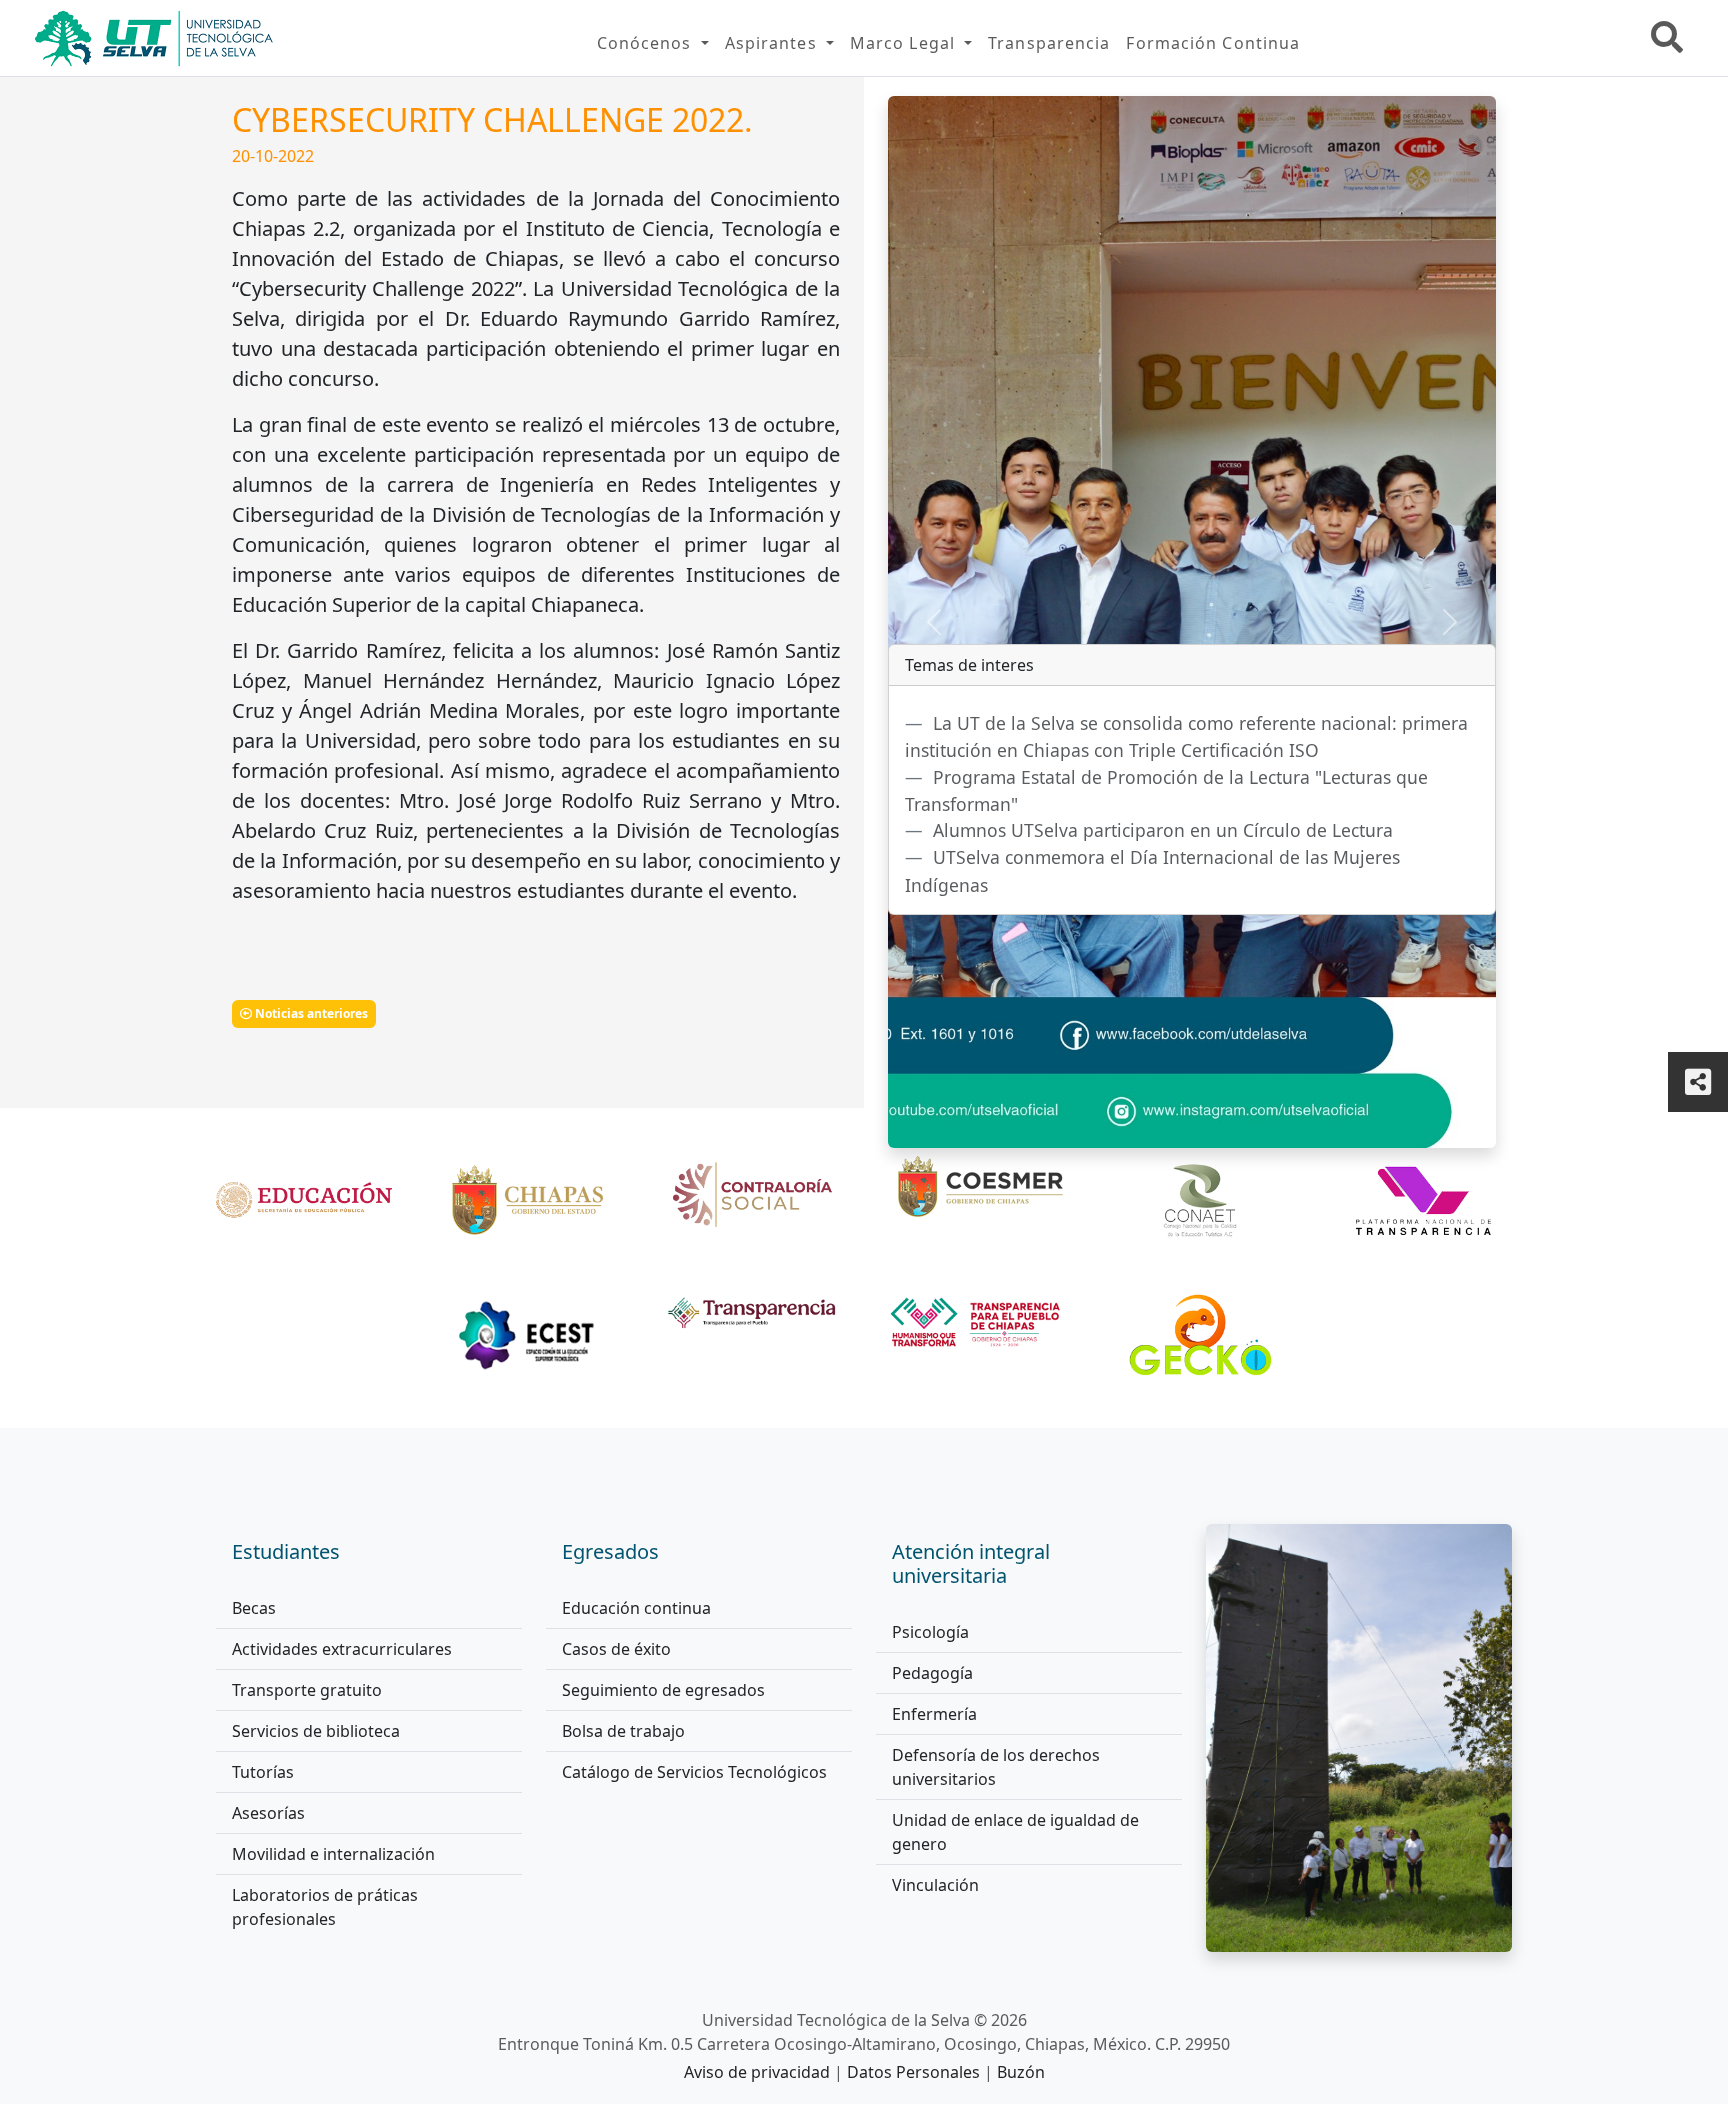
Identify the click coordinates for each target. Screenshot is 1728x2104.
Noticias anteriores (310, 1013)
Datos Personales (915, 2072)
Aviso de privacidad (759, 2072)
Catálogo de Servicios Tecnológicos (694, 1772)
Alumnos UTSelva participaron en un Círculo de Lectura (1163, 830)
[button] (653, 43)
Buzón (1021, 2072)
